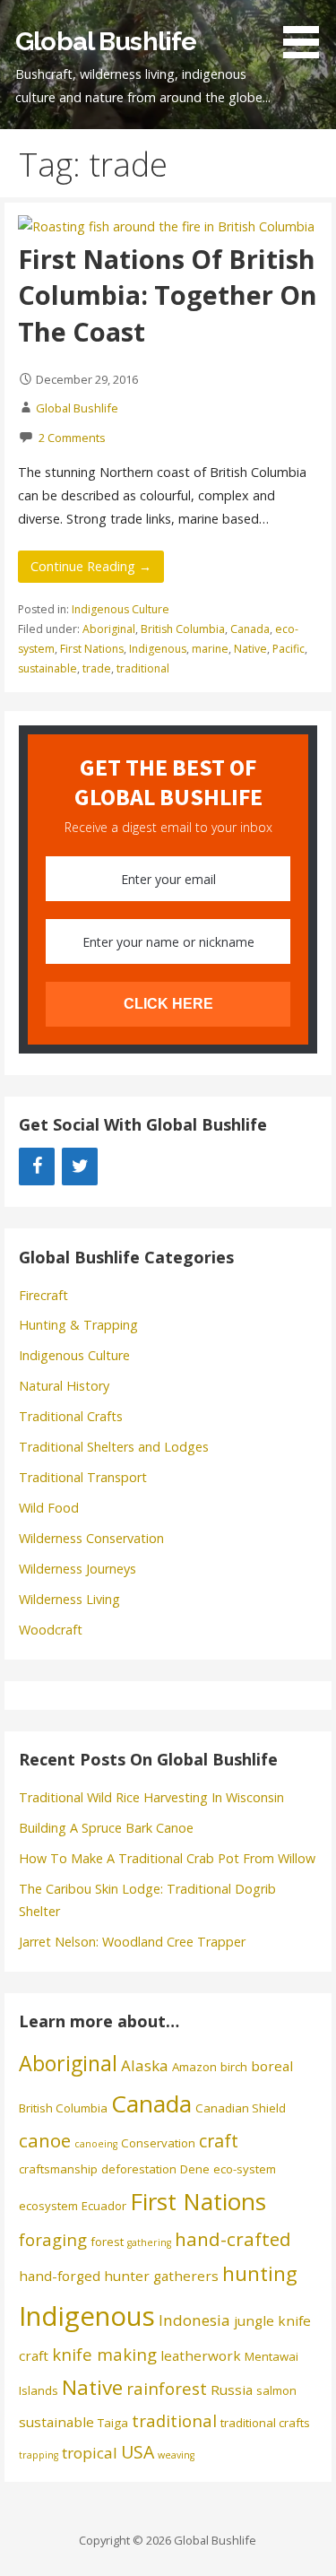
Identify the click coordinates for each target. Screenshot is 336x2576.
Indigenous (158, 649)
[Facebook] (37, 1167)
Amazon (194, 2067)
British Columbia (183, 629)
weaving (176, 2455)
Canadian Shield (241, 2108)
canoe (45, 2140)
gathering (149, 2242)
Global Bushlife (106, 41)
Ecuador (104, 2206)
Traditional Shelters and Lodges (114, 1447)
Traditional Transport (83, 1477)
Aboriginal (109, 629)
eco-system (245, 2169)
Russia (232, 2390)
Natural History (64, 1386)
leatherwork (201, 2355)
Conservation (158, 2143)
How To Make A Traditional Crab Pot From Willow (167, 1858)
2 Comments (72, 438)
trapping (39, 2455)
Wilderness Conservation (91, 1538)
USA (138, 2452)
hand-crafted (233, 2239)
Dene (195, 2169)
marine (210, 649)
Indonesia (194, 2320)
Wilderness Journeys (78, 1569)
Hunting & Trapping (78, 1325)
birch (234, 2067)
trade (97, 668)
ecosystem (48, 2206)
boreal (272, 2066)
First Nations (92, 649)
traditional (143, 668)
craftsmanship (58, 2169)
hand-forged (60, 2276)
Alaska (145, 2065)
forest (107, 2242)
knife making (104, 2354)
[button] (307, 32)
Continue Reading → (91, 566)
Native (250, 649)
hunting (260, 2273)
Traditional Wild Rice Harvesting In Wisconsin (151, 1797)
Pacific (289, 649)
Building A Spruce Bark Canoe (106, 1828)
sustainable (47, 668)
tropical (90, 2453)
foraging (53, 2239)
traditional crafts (265, 2423)
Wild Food (49, 1508)
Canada (250, 629)
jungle (254, 2320)
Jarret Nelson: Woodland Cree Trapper (132, 1942)
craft (219, 2141)
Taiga (113, 2423)
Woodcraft (51, 1630)
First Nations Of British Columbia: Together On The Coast (168, 295)
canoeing (96, 2144)
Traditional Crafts (71, 1416)
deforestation (139, 2169)
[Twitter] (80, 1167)
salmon (276, 2390)
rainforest (167, 2388)
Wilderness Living (69, 1599)
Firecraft (43, 1295)
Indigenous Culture (121, 609)
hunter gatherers (161, 2276)
